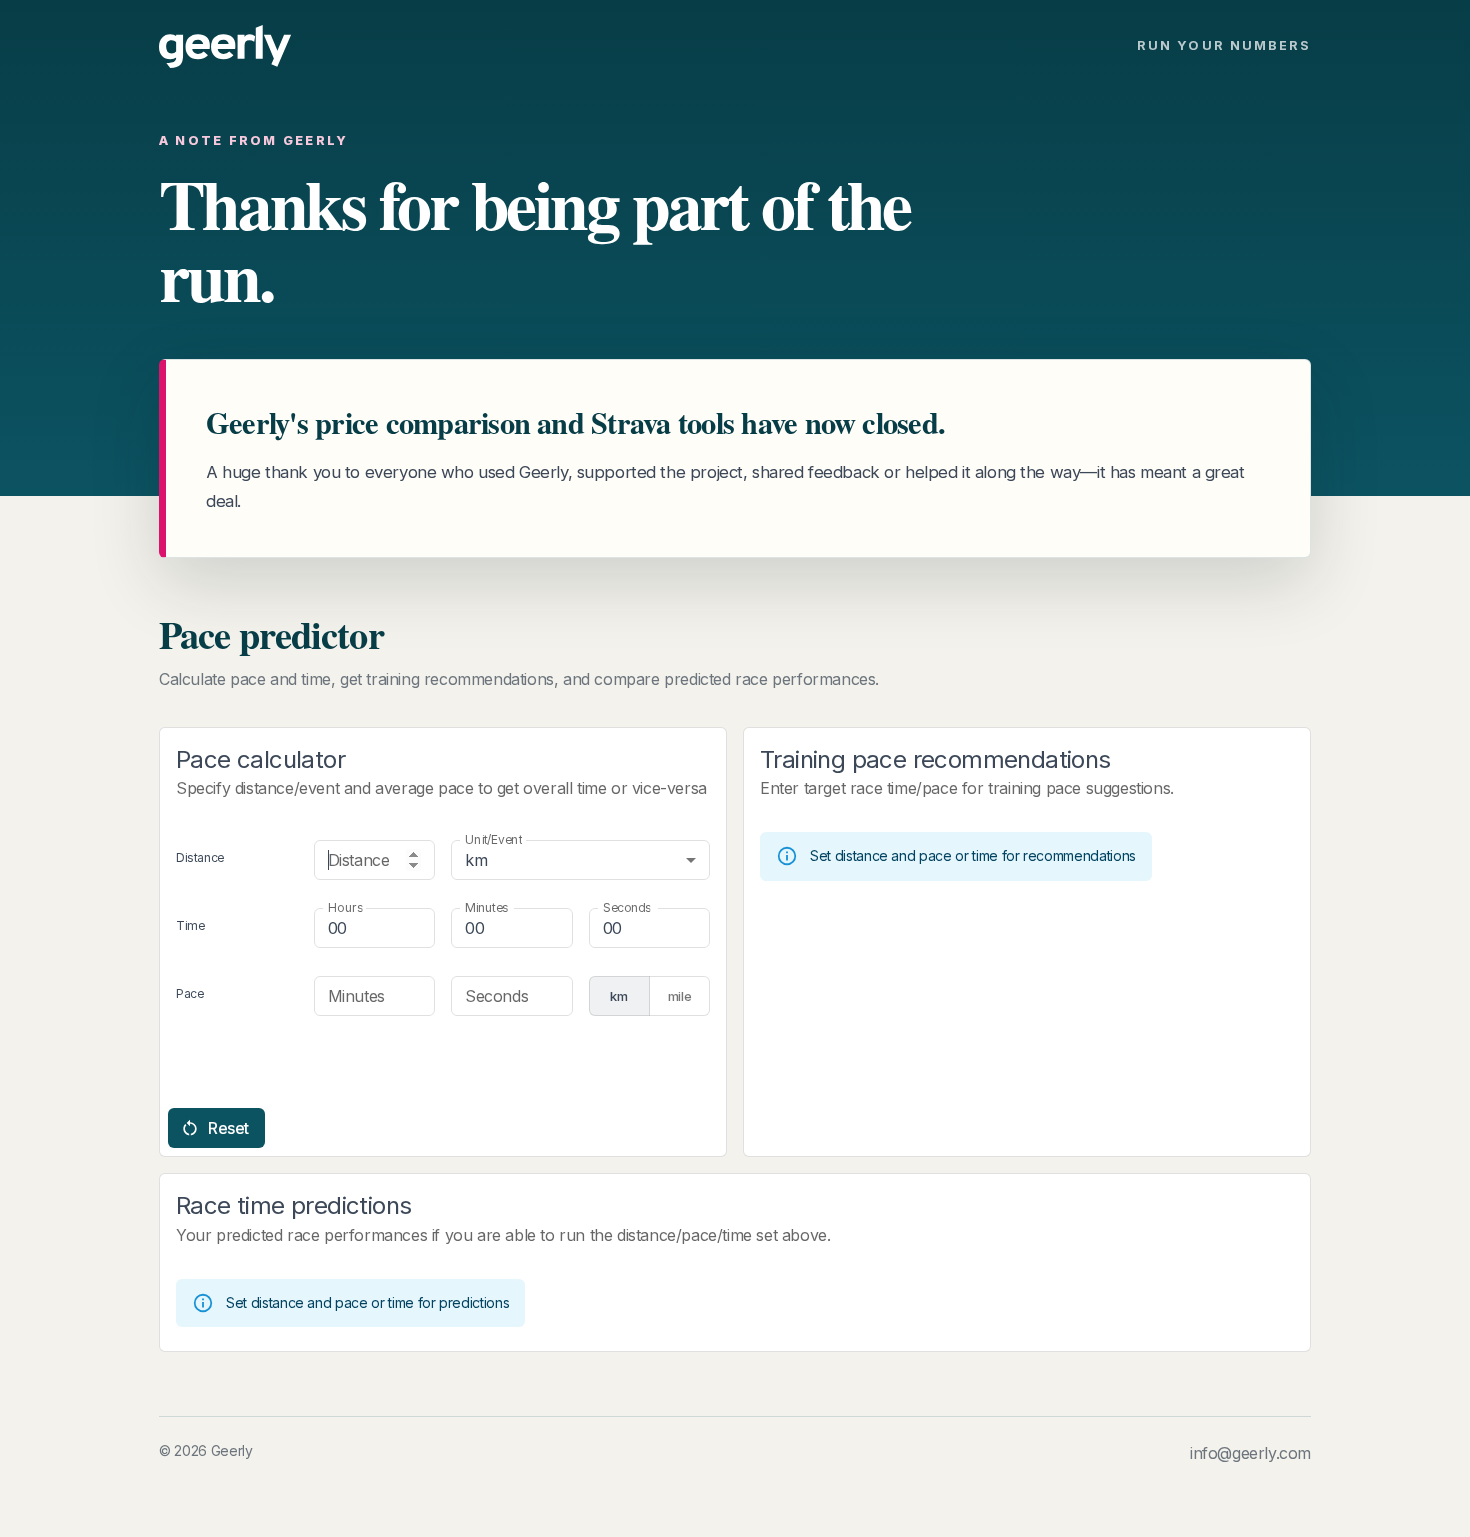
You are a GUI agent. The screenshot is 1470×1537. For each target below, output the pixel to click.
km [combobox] (476, 860)
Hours (345, 907)
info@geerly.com (1250, 1453)
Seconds (626, 907)
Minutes (486, 907)
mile (680, 996)
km (618, 996)
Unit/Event (493, 839)
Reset (228, 1128)
